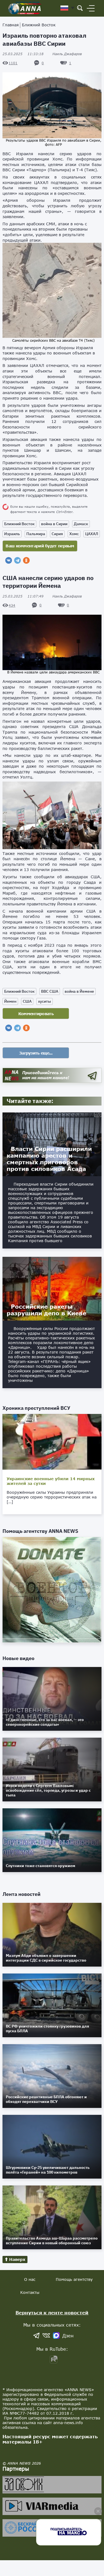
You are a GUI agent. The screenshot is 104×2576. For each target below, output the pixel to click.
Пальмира (36, 534)
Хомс (74, 534)
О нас (30, 2279)
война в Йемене (79, 991)
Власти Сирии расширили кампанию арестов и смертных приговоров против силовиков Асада (49, 1159)
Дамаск (81, 524)
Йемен (10, 1001)
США (27, 1001)
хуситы (45, 1001)
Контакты (30, 2292)
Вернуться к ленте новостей (52, 2313)
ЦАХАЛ (92, 534)
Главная (11, 25)
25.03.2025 (23, 54)
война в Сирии (54, 524)
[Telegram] (17, 560)
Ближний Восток (39, 25)
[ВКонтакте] (9, 560)
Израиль (12, 534)
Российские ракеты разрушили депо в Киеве (46, 1310)
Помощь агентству (74, 2279)
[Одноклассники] (26, 560)
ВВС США (50, 991)
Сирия (57, 534)
